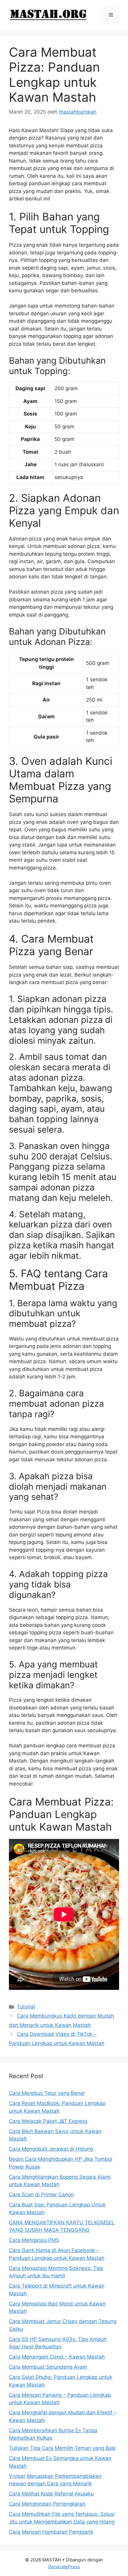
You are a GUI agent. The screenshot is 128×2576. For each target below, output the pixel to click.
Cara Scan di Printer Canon (41, 2194)
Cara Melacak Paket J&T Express (48, 2121)
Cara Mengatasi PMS (34, 2240)
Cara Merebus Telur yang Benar (47, 2093)
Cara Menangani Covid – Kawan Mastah (57, 2357)
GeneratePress (64, 2567)
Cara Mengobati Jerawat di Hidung (51, 2149)
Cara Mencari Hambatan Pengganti (51, 2532)
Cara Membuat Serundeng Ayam (48, 2367)
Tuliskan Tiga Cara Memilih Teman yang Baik (62, 2448)
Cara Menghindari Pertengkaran (47, 2504)
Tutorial (26, 2007)
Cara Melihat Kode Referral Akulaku (51, 2494)
